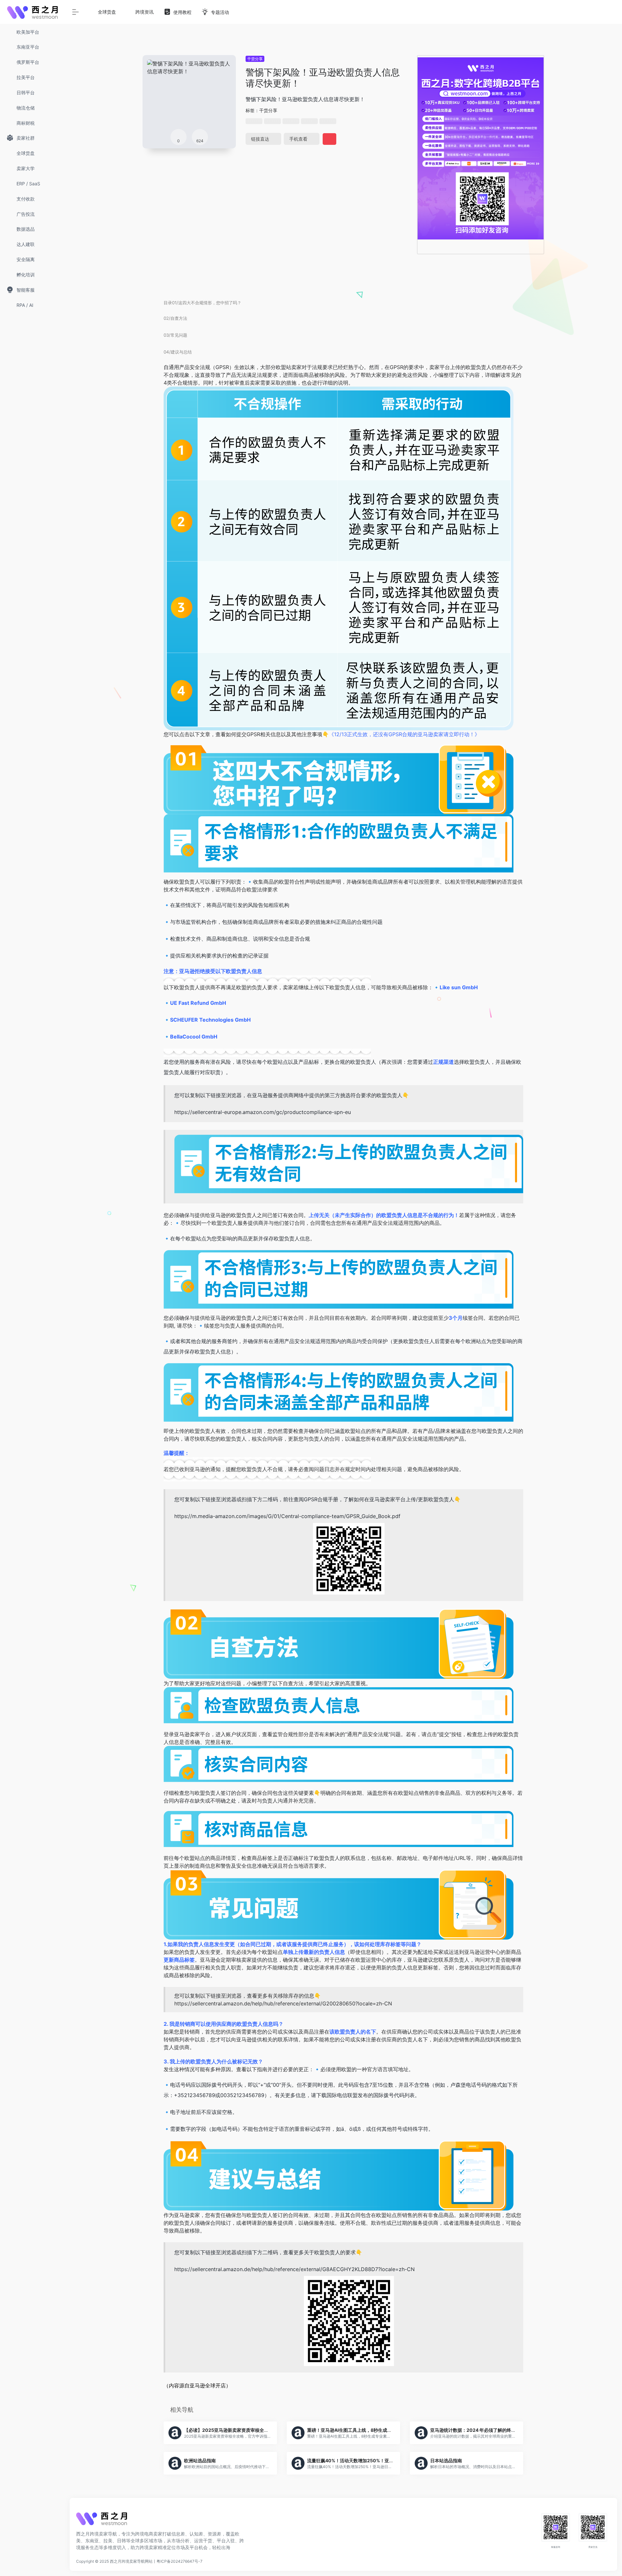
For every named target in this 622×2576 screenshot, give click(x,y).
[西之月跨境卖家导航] (102, 2521)
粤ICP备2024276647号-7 (179, 2561)
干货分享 (255, 59)
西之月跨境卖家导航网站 (131, 2561)
